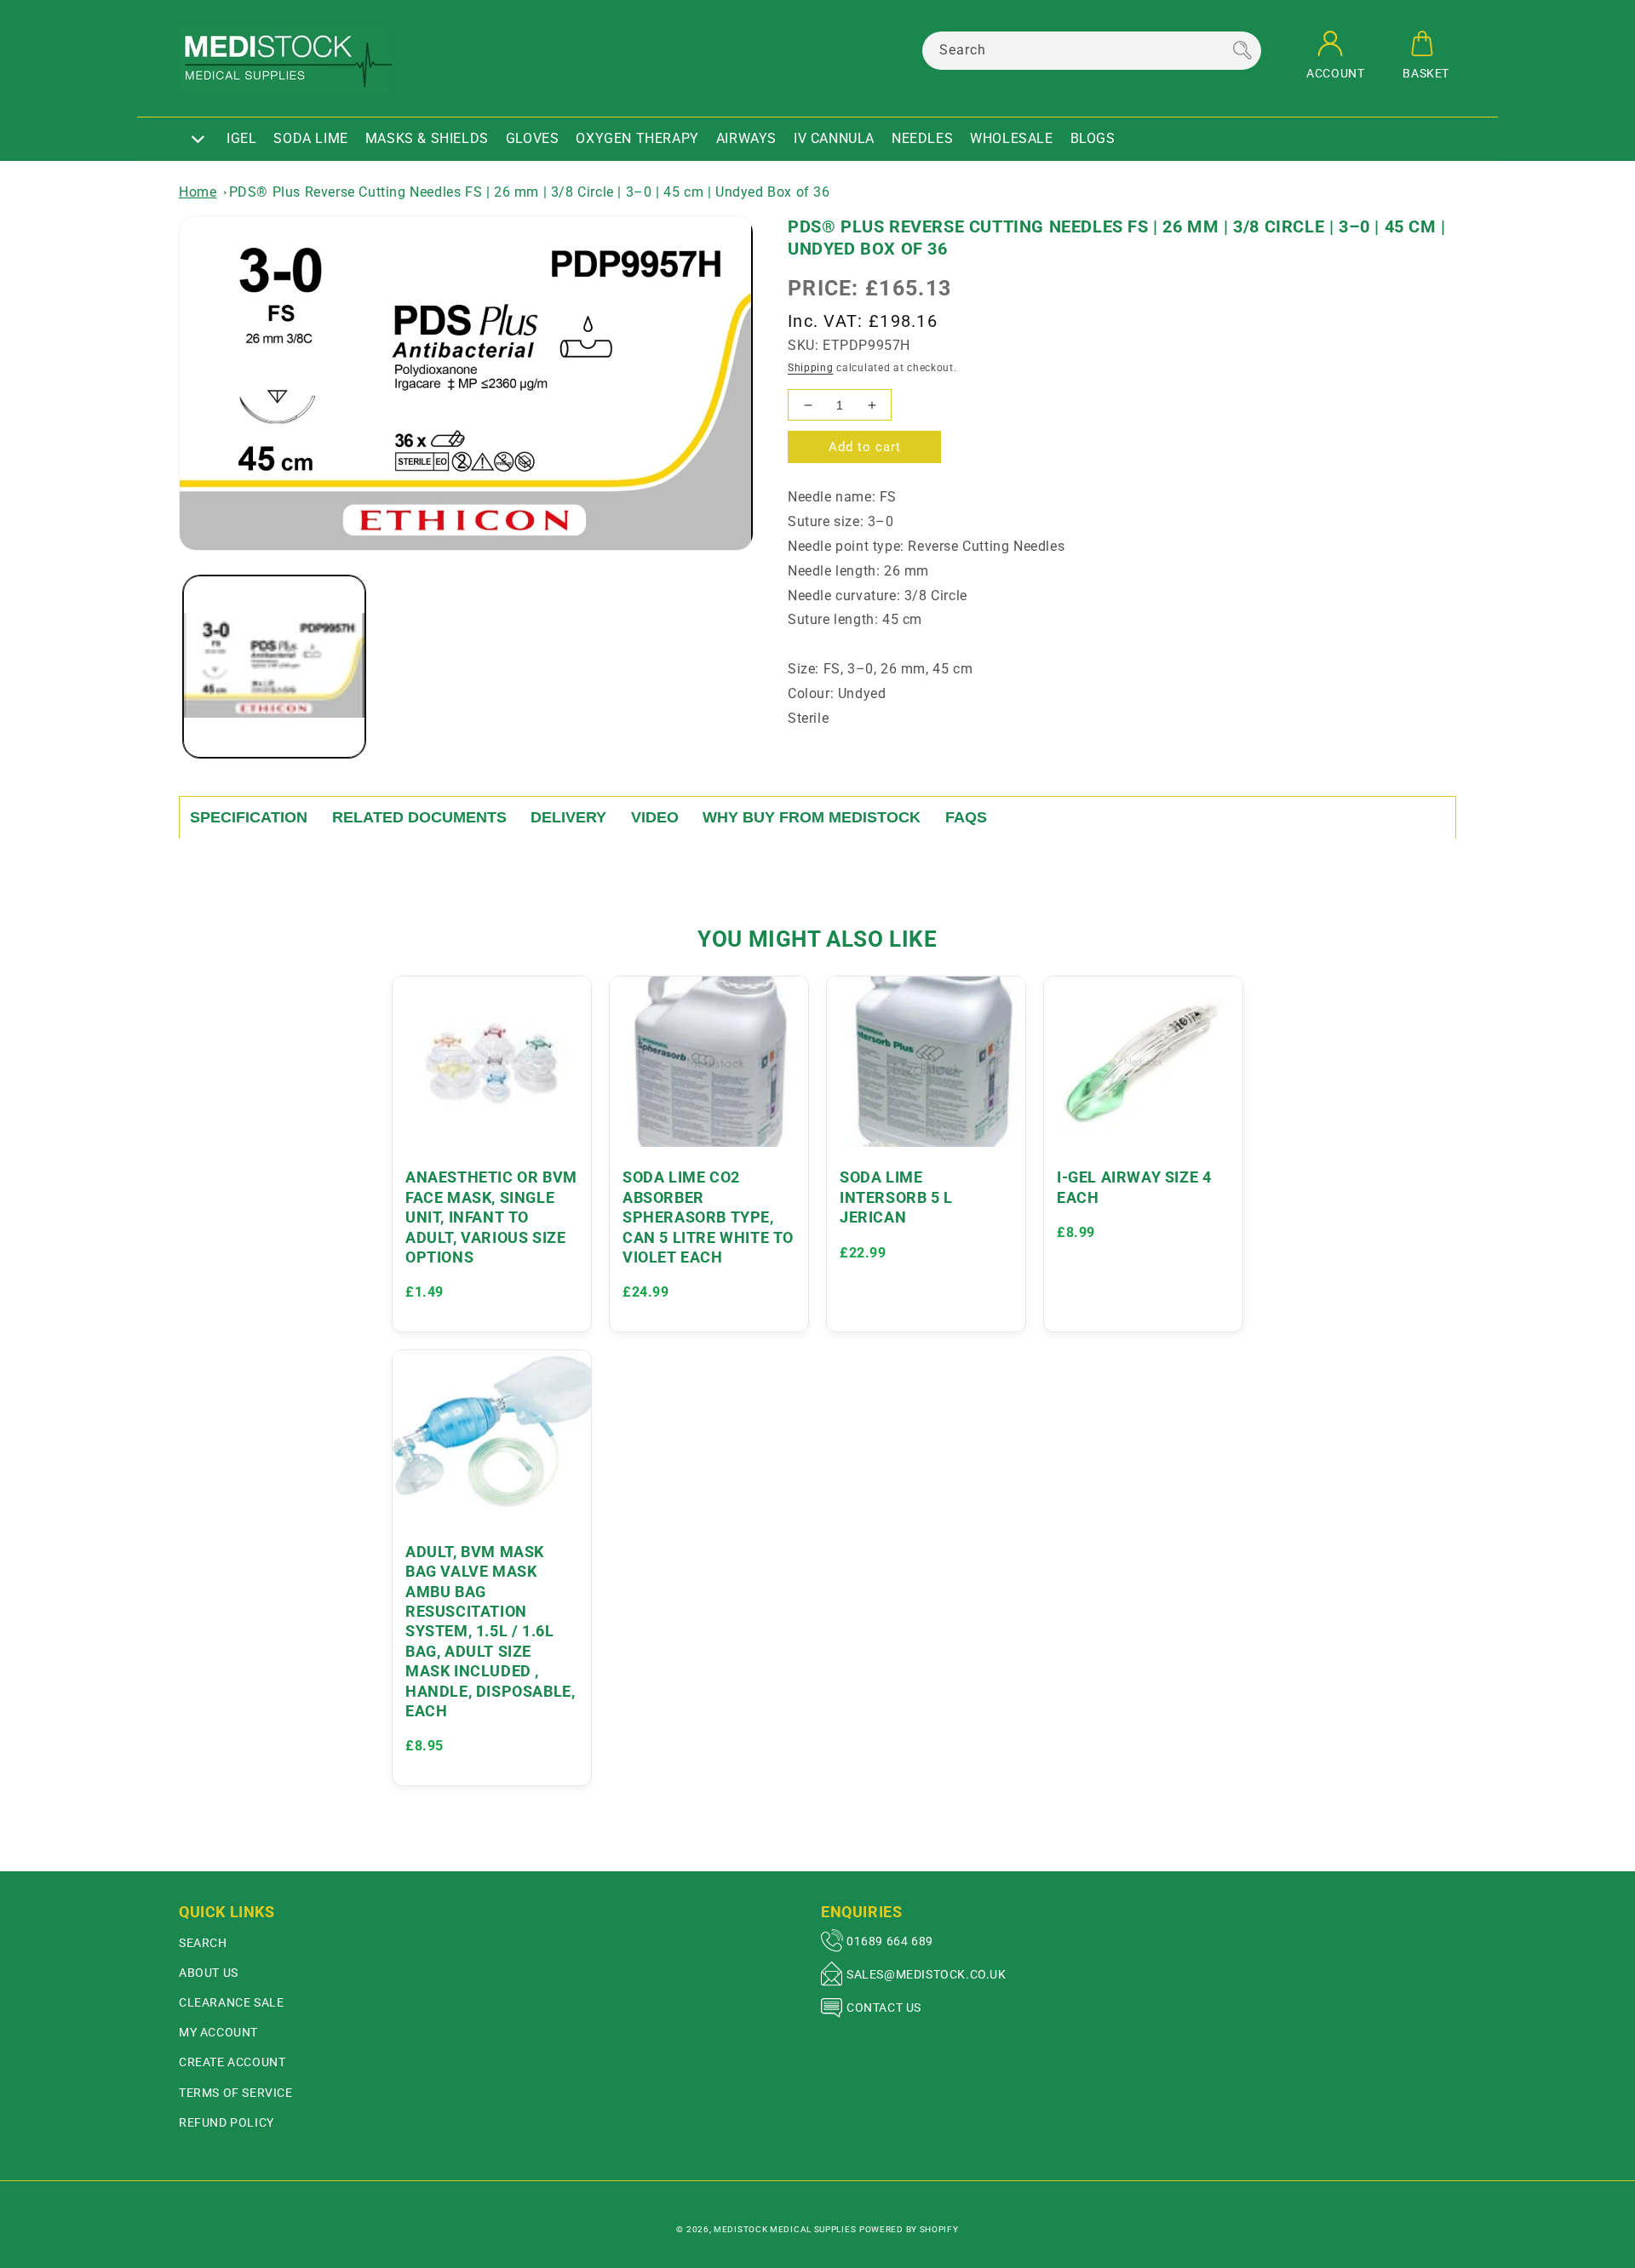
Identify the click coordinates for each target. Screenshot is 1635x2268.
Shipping (811, 368)
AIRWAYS (746, 138)
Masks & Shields (427, 138)
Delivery (568, 817)
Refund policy (227, 2122)
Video (655, 817)
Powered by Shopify (909, 2229)
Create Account (232, 2062)
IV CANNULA (834, 138)
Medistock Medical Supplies (785, 2229)
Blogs (1093, 138)
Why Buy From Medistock (812, 817)
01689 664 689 (890, 1941)
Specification (249, 817)
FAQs (966, 817)
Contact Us (884, 2007)
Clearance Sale (231, 2002)
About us (209, 1973)
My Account (218, 2032)
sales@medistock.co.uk (926, 1974)
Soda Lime (310, 138)
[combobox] (1092, 51)
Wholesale (1011, 138)
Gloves (533, 138)
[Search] (1242, 50)
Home (198, 192)
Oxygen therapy (637, 138)
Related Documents (419, 817)
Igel (241, 138)
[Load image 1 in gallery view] (274, 667)
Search (203, 1943)
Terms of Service (236, 2093)
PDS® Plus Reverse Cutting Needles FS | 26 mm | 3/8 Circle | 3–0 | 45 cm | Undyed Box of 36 (530, 192)
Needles (922, 138)
